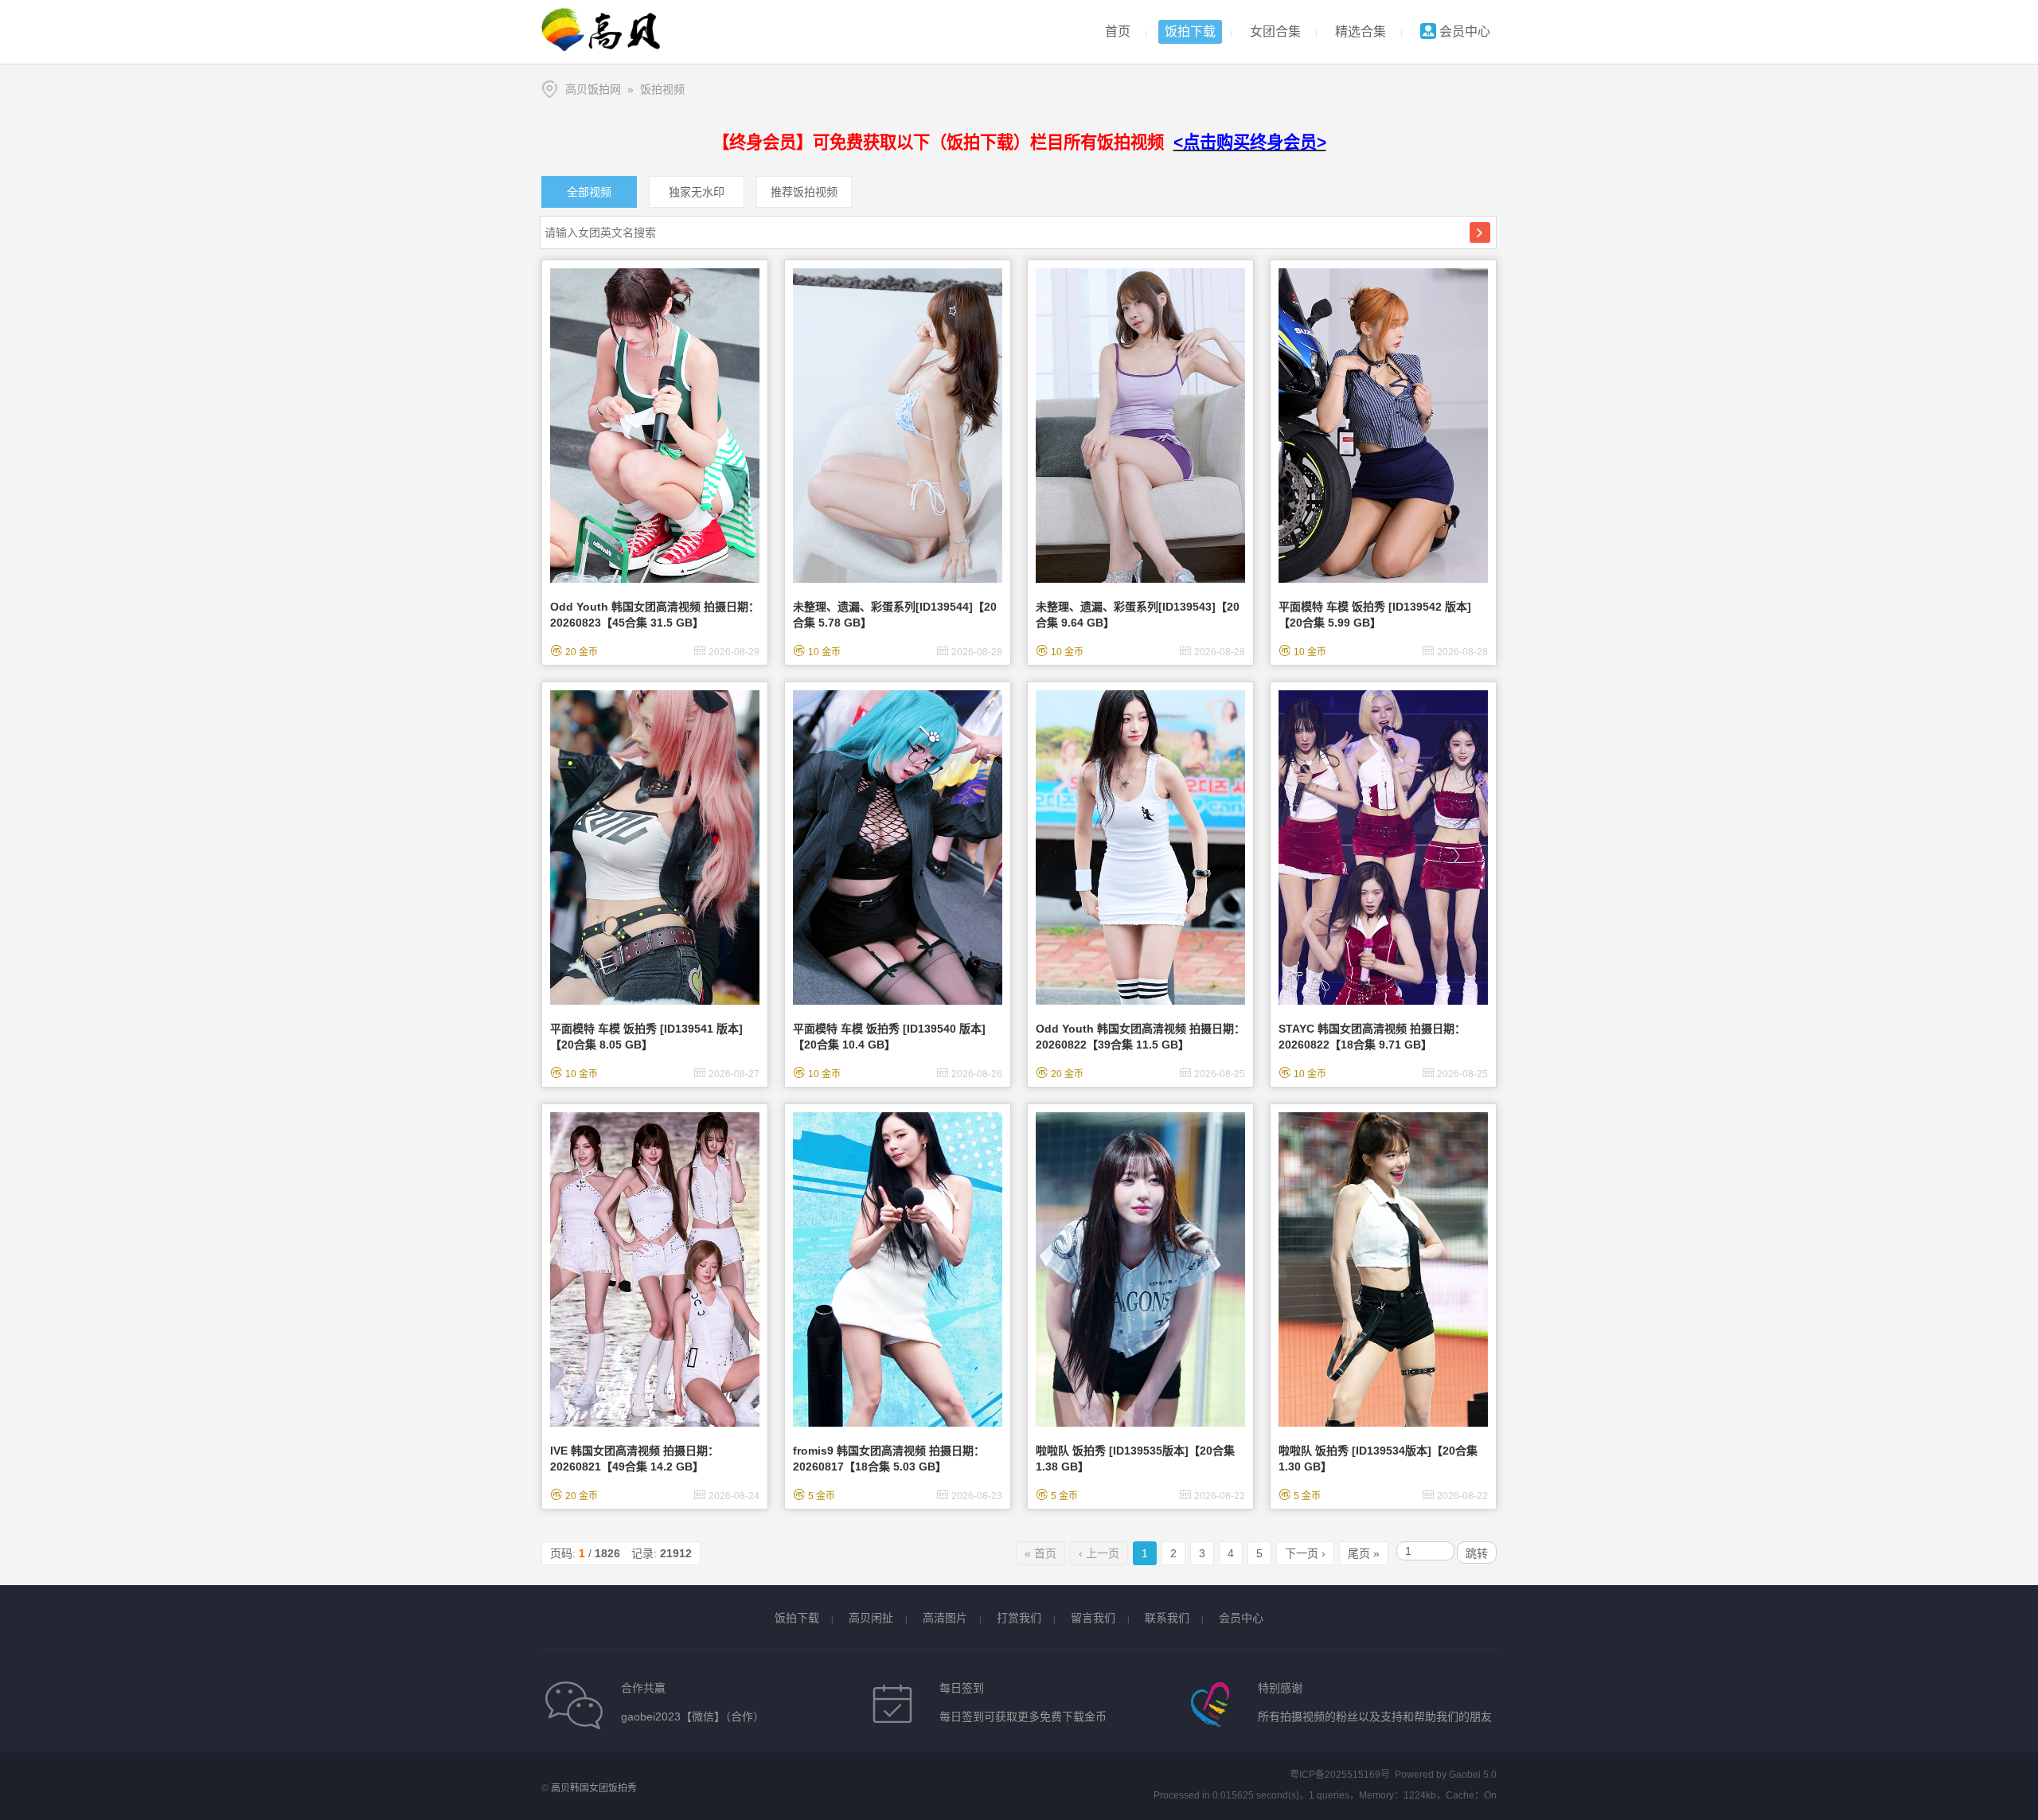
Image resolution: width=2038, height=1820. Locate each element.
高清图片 (945, 1618)
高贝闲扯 (871, 1618)
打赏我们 (1019, 1618)
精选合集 (1361, 31)
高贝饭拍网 (593, 89)
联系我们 (1167, 1618)
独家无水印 (697, 192)
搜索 (1480, 232)
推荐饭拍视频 (804, 192)
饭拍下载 (1190, 31)
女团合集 (1275, 31)
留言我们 (1093, 1618)
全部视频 (589, 192)
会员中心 (1463, 31)
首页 (1118, 31)
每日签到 (962, 1688)
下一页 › (1305, 1553)
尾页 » (1364, 1553)
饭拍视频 (662, 89)
